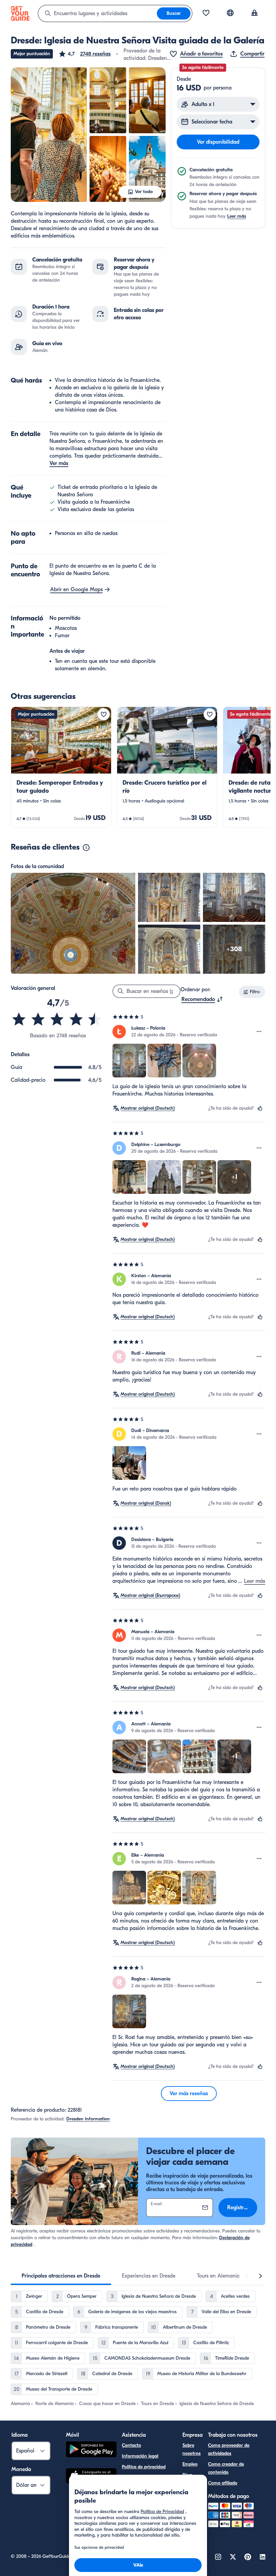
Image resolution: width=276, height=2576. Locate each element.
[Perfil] (254, 13)
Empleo (190, 2464)
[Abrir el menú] (259, 1032)
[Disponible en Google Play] (91, 2450)
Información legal (140, 2456)
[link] (61, 767)
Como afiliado (223, 2483)
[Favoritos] (206, 13)
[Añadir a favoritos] (104, 714)
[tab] (61, 2276)
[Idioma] (230, 13)
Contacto (131, 2445)
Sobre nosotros (192, 2449)
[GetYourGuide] (20, 13)
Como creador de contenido (226, 2468)
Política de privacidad (144, 2467)
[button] (84, 54)
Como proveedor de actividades (229, 2449)
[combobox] (98, 13)
